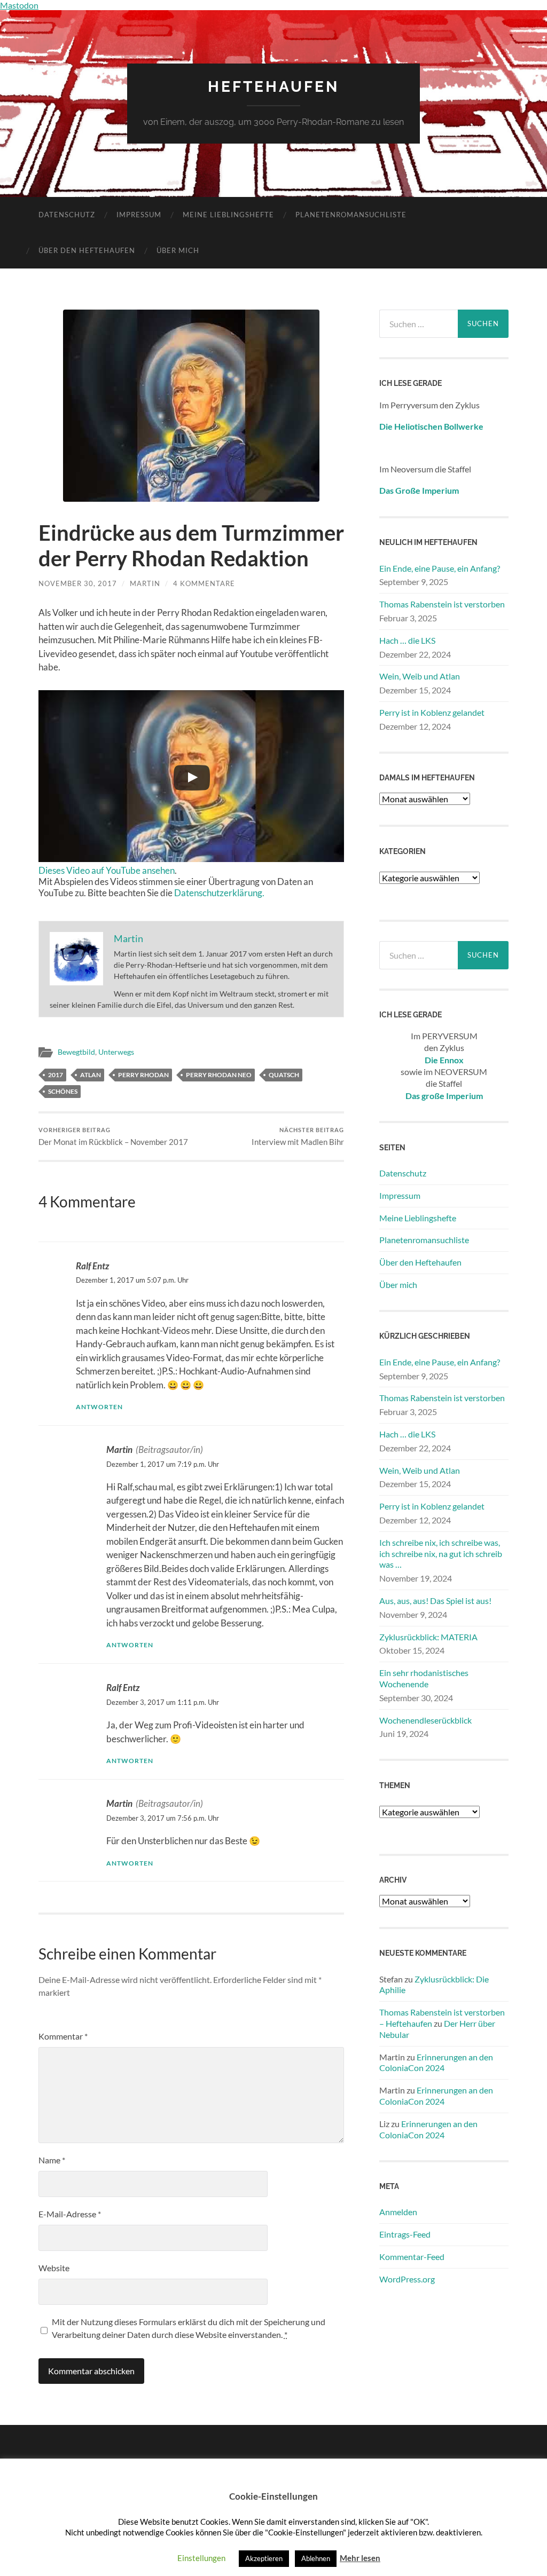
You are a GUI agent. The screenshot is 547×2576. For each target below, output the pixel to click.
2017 (56, 1075)
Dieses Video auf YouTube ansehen (107, 870)
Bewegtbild (76, 1052)
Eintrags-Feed (405, 2234)
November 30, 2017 (78, 583)
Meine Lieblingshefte (228, 215)
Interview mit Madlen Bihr (298, 1137)
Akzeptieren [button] (264, 2558)
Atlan (91, 1075)
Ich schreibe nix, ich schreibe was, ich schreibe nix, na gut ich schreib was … (441, 1554)
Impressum (139, 215)
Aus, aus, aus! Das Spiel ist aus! (435, 1601)
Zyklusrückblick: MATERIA (428, 1637)
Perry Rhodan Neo (219, 1075)
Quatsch (284, 1075)
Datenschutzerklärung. (219, 893)
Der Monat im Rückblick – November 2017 (113, 1137)
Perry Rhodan (143, 1075)
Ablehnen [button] (316, 2558)
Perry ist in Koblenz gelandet (432, 712)
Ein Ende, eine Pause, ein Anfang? (440, 568)
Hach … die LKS (407, 640)
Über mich (178, 250)
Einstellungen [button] (201, 2558)
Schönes (63, 1091)
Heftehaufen (273, 87)
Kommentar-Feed (412, 2257)
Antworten (99, 1407)
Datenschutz (67, 215)
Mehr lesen (360, 2558)
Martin (145, 583)
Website (54, 2268)
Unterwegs (116, 1052)
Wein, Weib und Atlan (420, 676)
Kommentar (63, 2036)
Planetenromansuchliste (351, 215)
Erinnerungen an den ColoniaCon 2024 (436, 2063)
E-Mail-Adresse (70, 2214)
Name (52, 2160)
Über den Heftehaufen (87, 250)
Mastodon (19, 5)
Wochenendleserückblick (425, 1720)
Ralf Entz (92, 1266)
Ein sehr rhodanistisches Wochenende (424, 1678)
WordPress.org (407, 2279)
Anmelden (398, 2212)
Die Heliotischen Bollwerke (431, 426)
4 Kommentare (204, 583)
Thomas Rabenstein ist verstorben (442, 604)
